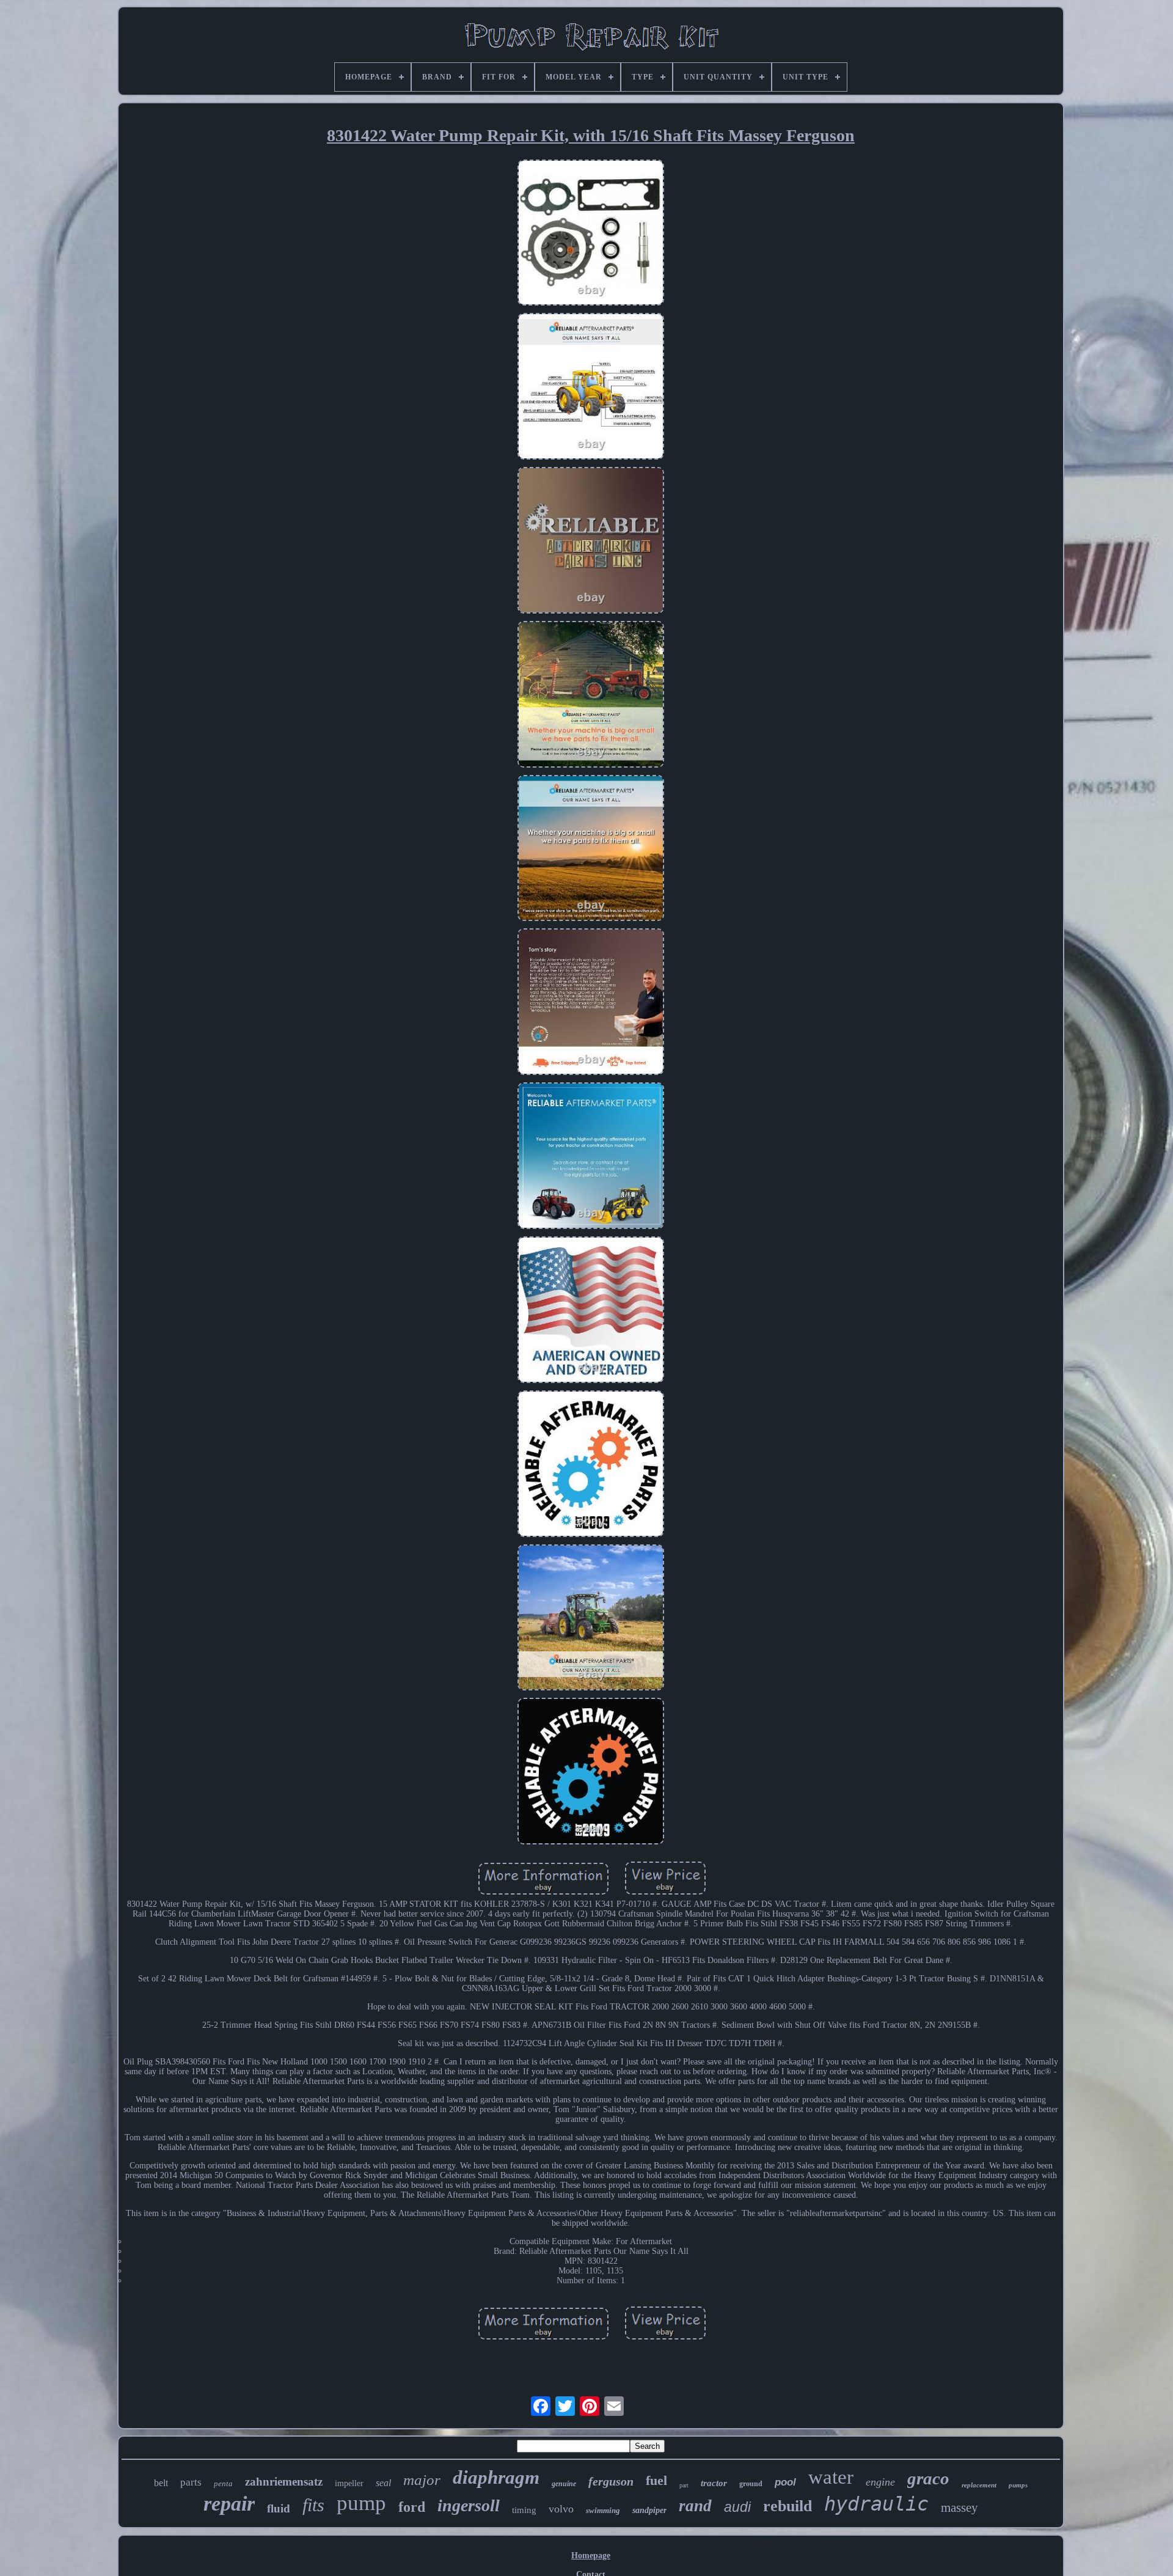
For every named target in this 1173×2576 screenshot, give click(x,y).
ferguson (611, 2481)
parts (191, 2482)
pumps (1018, 2485)
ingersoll (469, 2505)
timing (524, 2510)
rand (695, 2506)
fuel (656, 2480)
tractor (714, 2483)
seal (383, 2483)
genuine (564, 2484)
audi (737, 2507)
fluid (279, 2508)
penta (223, 2483)
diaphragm (496, 2477)
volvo (561, 2509)
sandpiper (649, 2510)
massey (959, 2508)
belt (161, 2483)
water (831, 2477)
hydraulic (876, 2504)
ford (412, 2507)
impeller (349, 2483)
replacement (979, 2485)
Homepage (591, 2556)
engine (880, 2482)
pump (361, 2503)
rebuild (787, 2506)
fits (313, 2505)
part (684, 2485)
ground (751, 2484)
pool (785, 2482)
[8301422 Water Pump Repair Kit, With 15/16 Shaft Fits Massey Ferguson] (591, 234)
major (422, 2480)
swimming (603, 2510)
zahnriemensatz (284, 2482)
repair (229, 2504)
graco (928, 2478)
